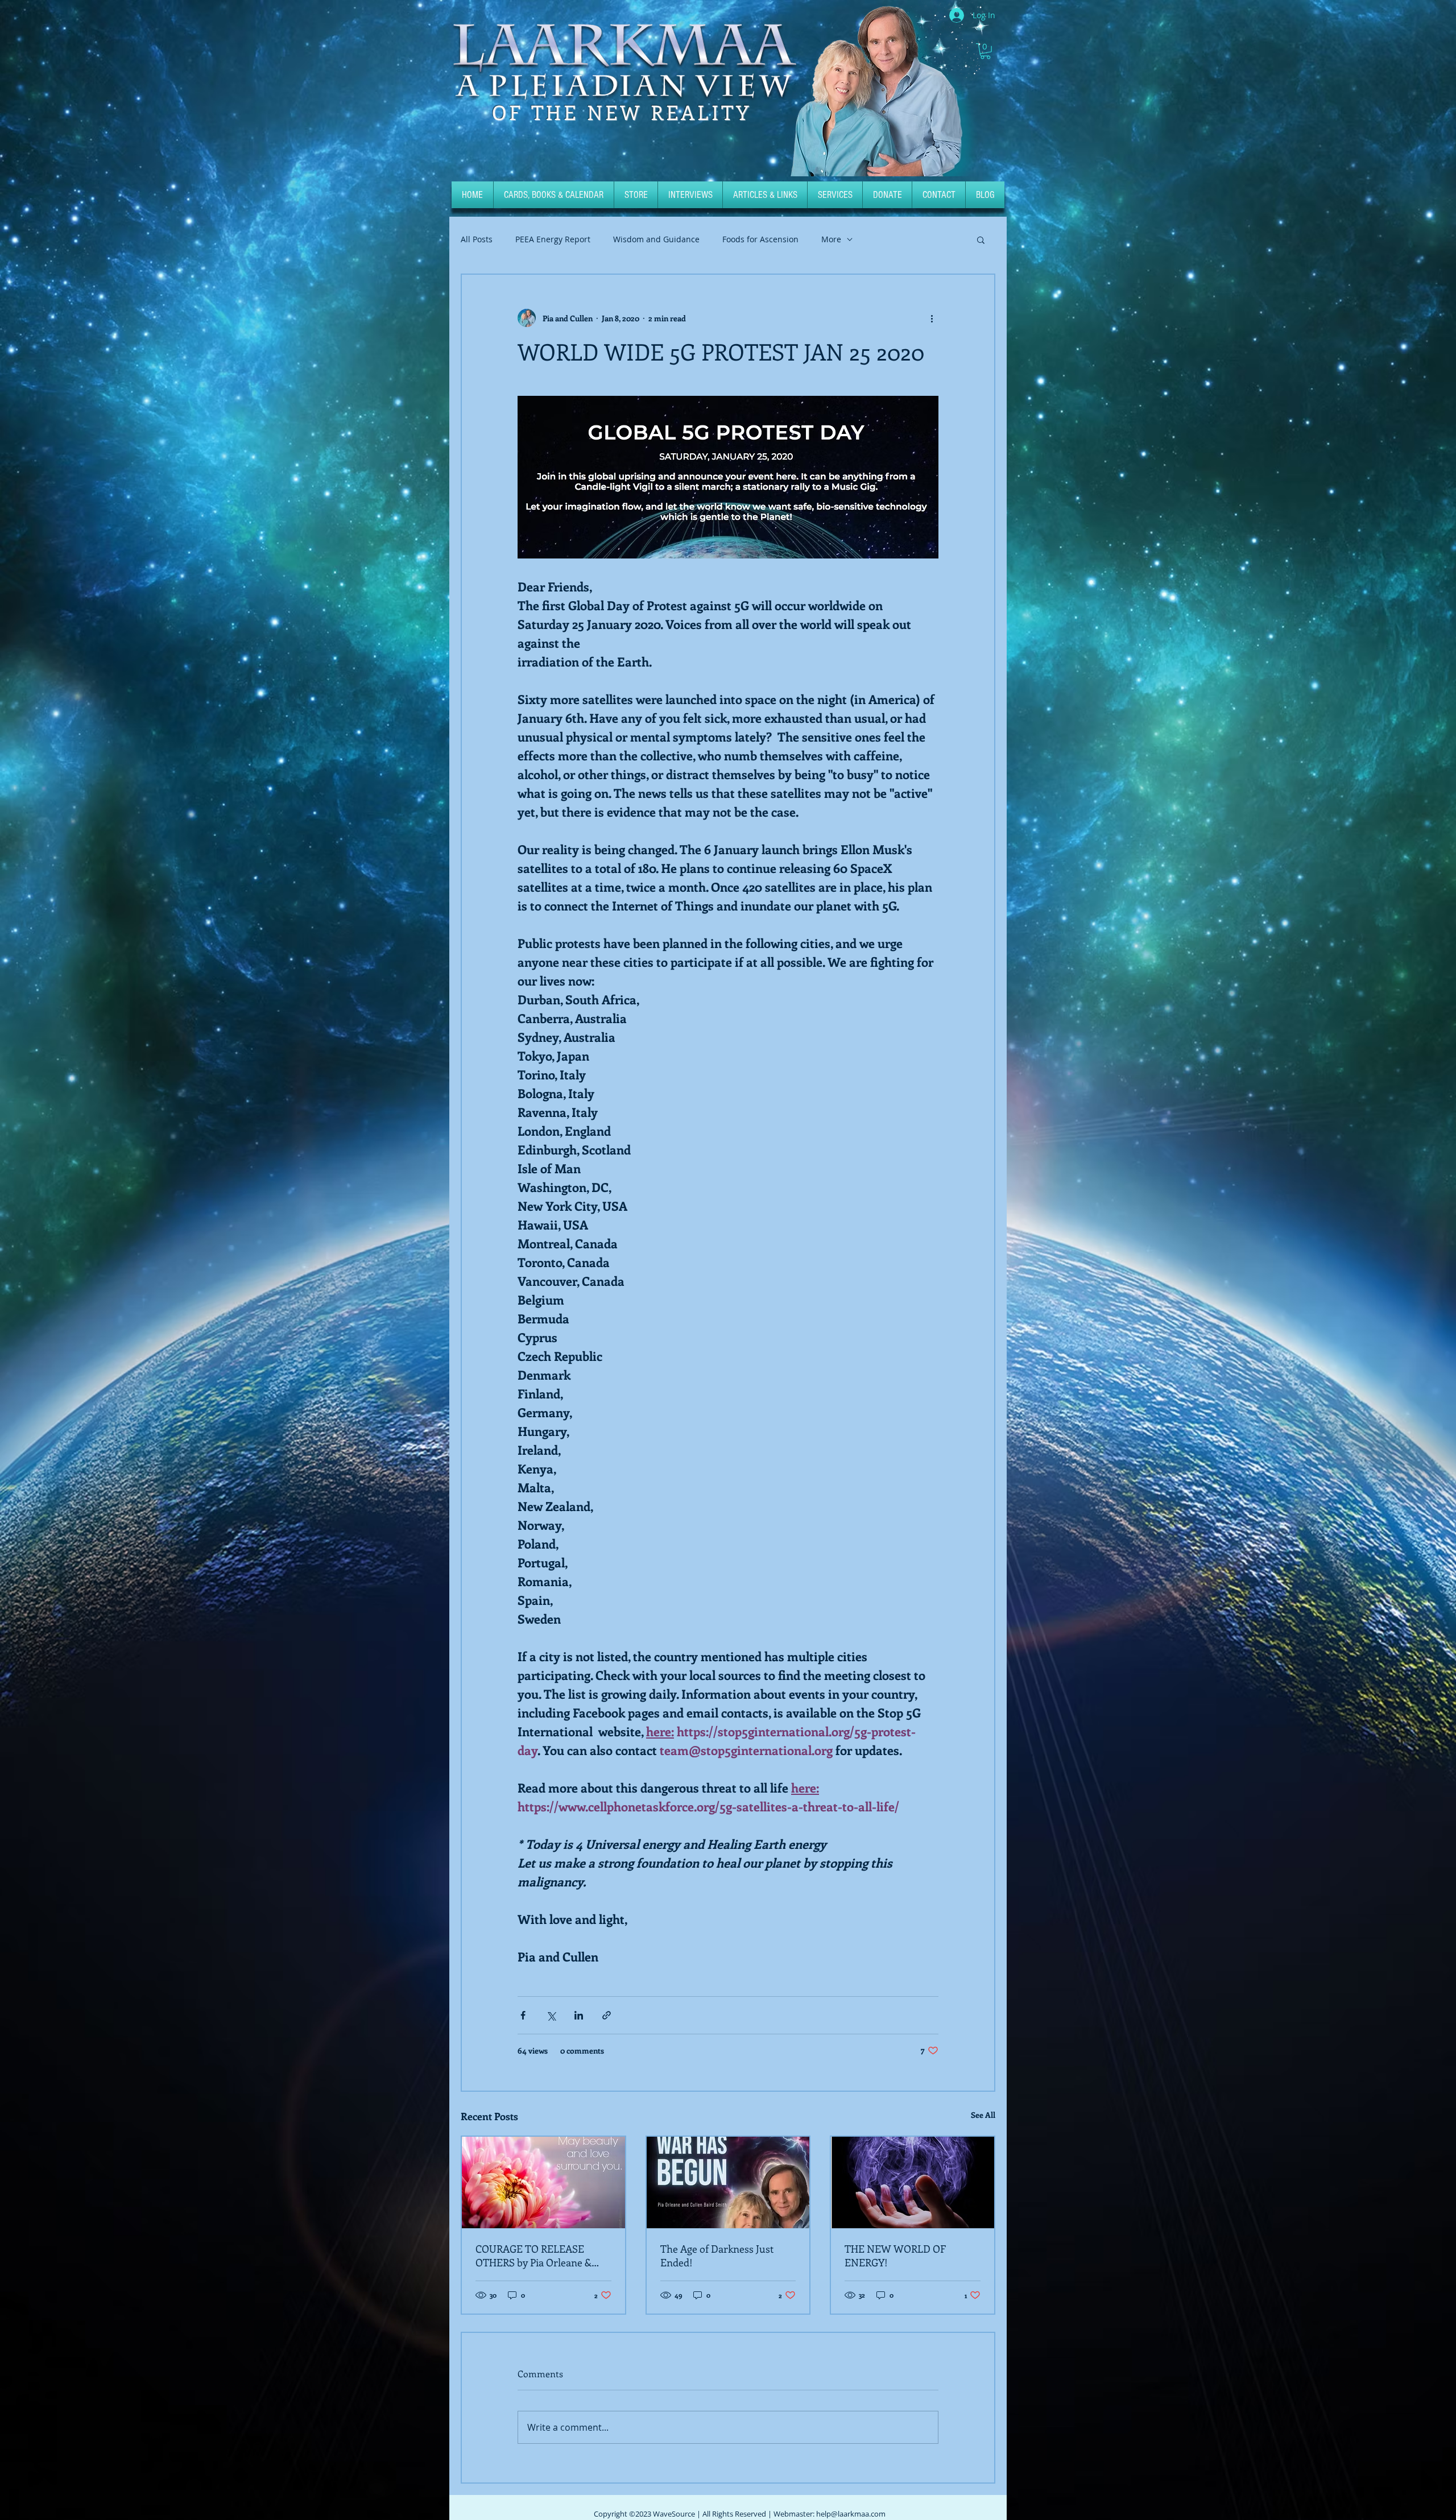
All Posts (477, 239)
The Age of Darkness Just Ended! (717, 2256)
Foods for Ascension (760, 239)
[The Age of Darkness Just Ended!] (728, 2182)
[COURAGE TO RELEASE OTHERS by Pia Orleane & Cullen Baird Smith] (543, 2182)
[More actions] (932, 318)
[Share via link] (607, 2015)
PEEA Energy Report (553, 239)
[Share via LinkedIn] (579, 2015)
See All (983, 2115)
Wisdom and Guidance (656, 239)
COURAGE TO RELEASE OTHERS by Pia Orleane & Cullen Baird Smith (533, 2256)
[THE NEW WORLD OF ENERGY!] (913, 2182)
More (831, 239)
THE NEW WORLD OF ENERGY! (895, 2256)
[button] (985, 51)
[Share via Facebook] (523, 2015)
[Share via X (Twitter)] (551, 2015)
